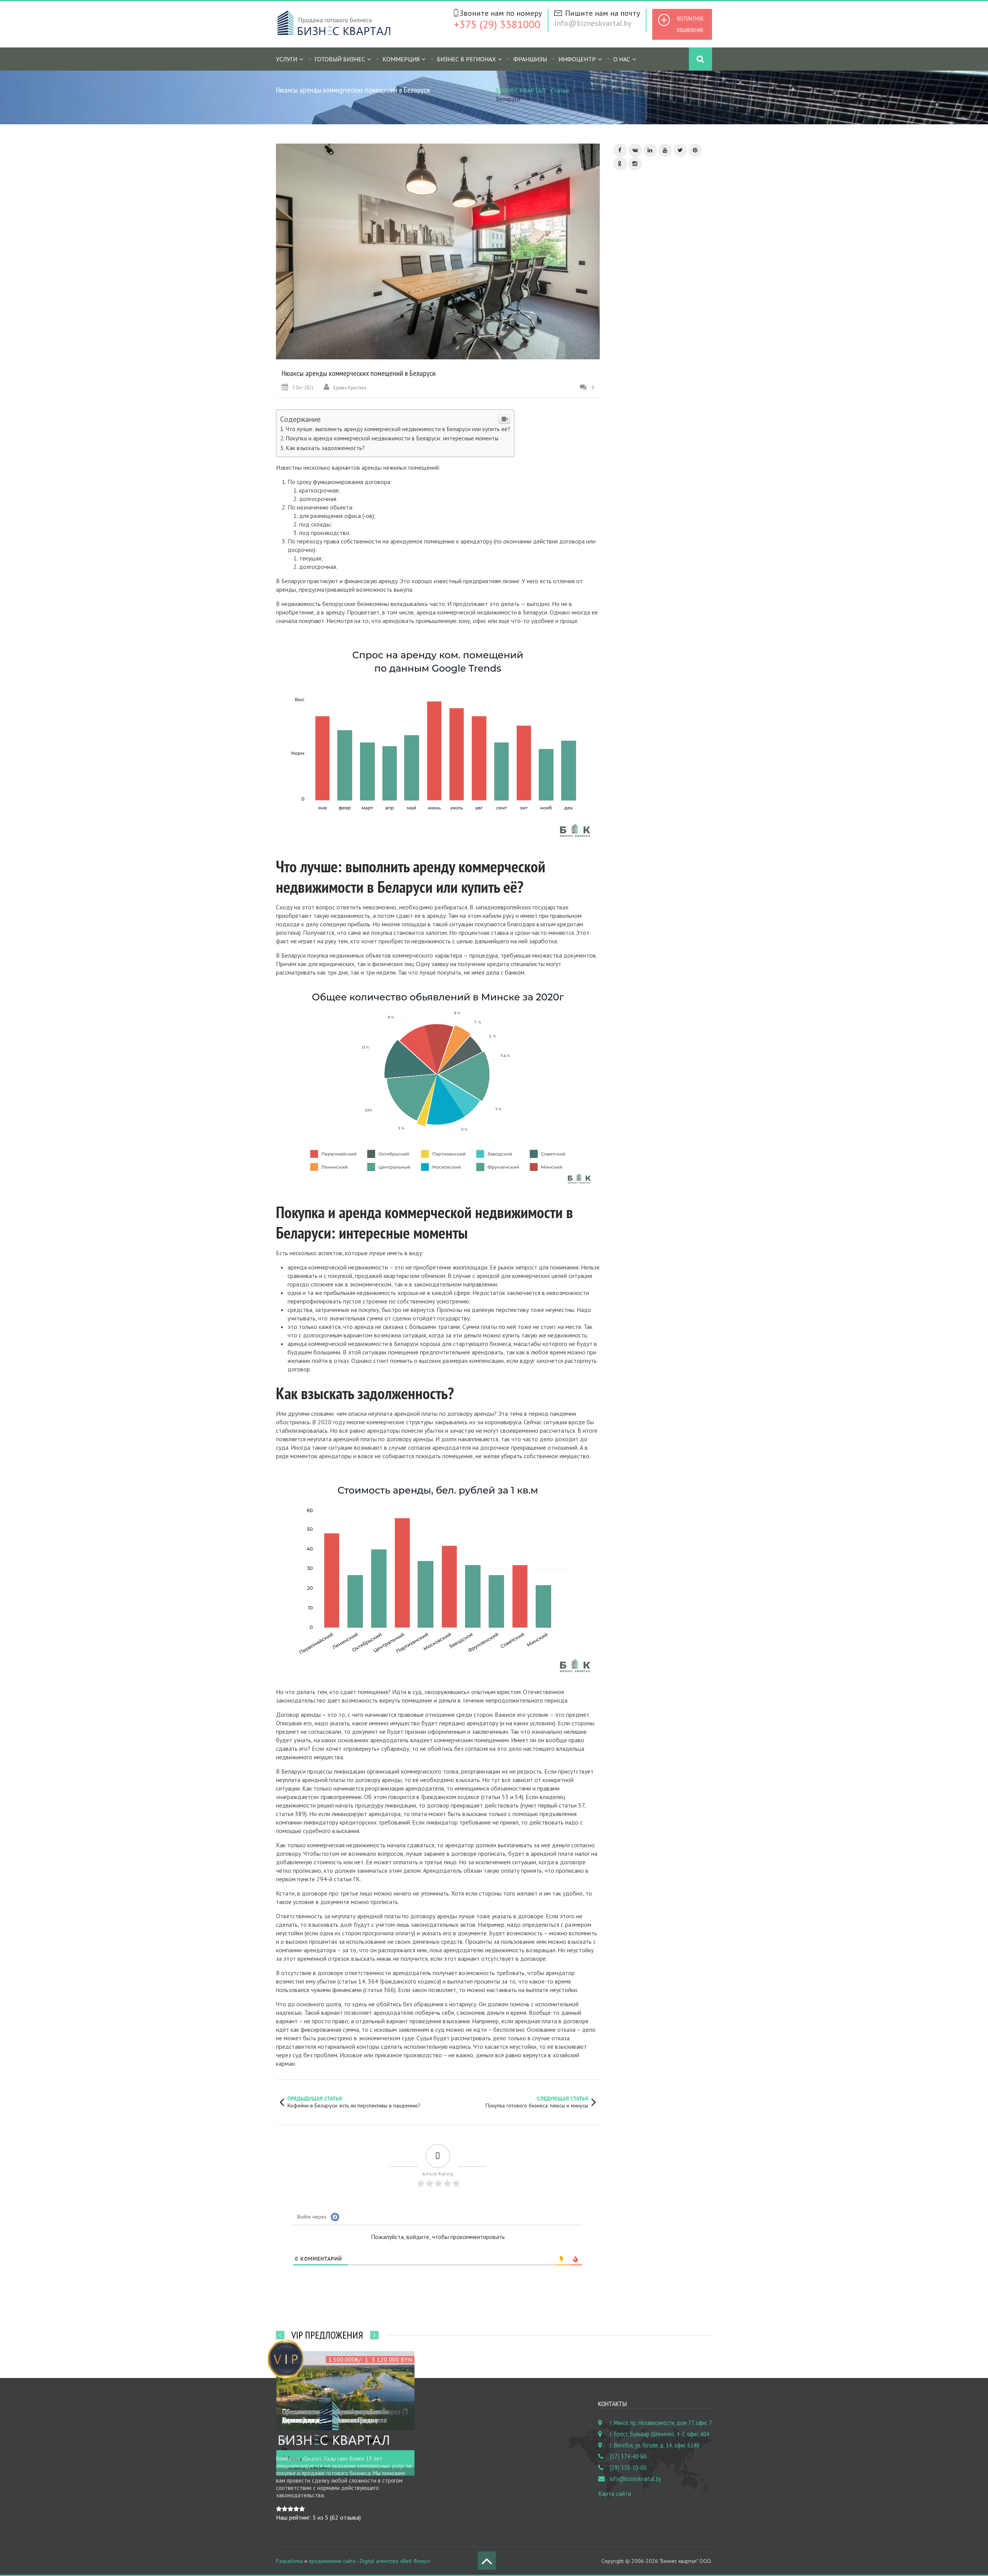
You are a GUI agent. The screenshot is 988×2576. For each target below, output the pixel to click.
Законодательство (642, 299)
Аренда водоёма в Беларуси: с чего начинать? (671, 692)
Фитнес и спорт (637, 537)
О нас (622, 59)
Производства (636, 435)
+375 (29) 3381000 (497, 24)
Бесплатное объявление (690, 24)
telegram (626, 813)
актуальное (628, 882)
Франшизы (530, 59)
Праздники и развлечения (649, 418)
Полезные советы (640, 401)
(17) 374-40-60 (628, 2456)
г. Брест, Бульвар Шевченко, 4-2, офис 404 (660, 2434)
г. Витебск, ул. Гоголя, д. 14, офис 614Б (655, 2445)
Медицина (631, 350)
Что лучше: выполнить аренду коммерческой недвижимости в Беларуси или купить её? (398, 429)
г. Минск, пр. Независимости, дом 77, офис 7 (661, 2423)
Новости (629, 367)
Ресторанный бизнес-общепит (655, 469)
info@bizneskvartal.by (593, 23)
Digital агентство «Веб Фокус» (395, 2561)
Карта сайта (615, 2493)
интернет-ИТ (664, 884)
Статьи (560, 90)
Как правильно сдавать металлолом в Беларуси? (676, 643)
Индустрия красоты (642, 316)
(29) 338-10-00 (628, 2468)
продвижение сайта (332, 2561)
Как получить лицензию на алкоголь (675, 598)
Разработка (289, 2561)
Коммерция (401, 59)
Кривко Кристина (350, 388)
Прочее (628, 452)
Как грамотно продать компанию (675, 737)
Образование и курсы (644, 384)
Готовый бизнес (340, 59)
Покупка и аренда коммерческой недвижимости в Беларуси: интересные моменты (392, 438)
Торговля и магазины (644, 520)
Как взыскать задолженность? (325, 448)
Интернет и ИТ (636, 333)
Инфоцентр (577, 59)
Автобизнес (633, 282)
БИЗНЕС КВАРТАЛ (521, 90)
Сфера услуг (633, 503)
